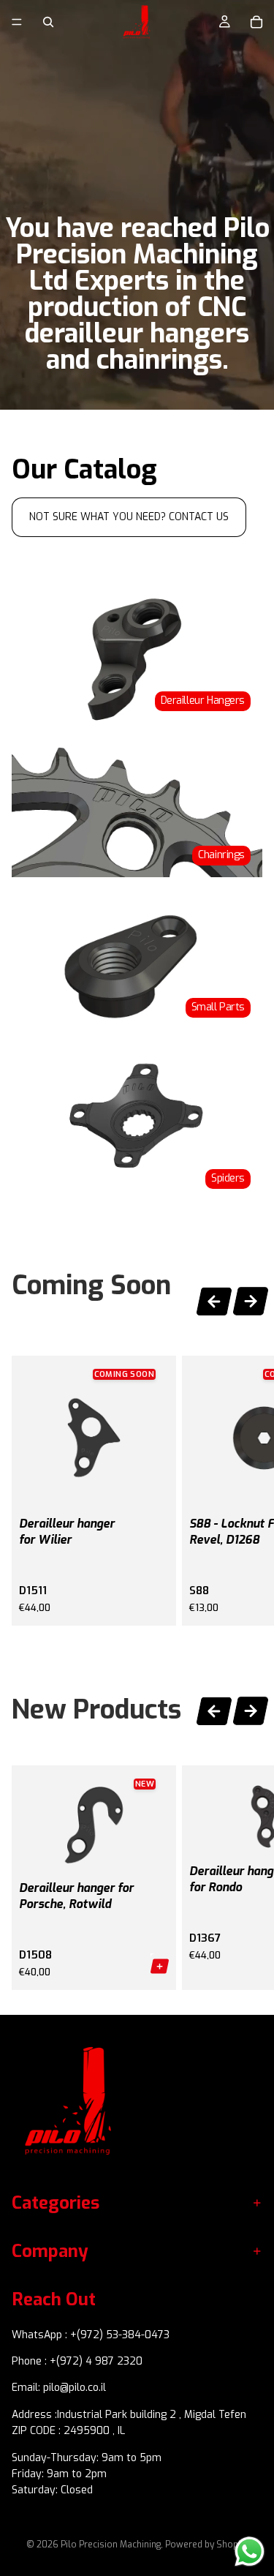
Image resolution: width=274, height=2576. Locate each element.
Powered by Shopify (206, 2545)
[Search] (48, 22)
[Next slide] (251, 1303)
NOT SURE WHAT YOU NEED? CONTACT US (129, 517)
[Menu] (17, 22)
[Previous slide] (214, 1299)
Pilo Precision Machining (111, 2545)
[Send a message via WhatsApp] (250, 2551)
